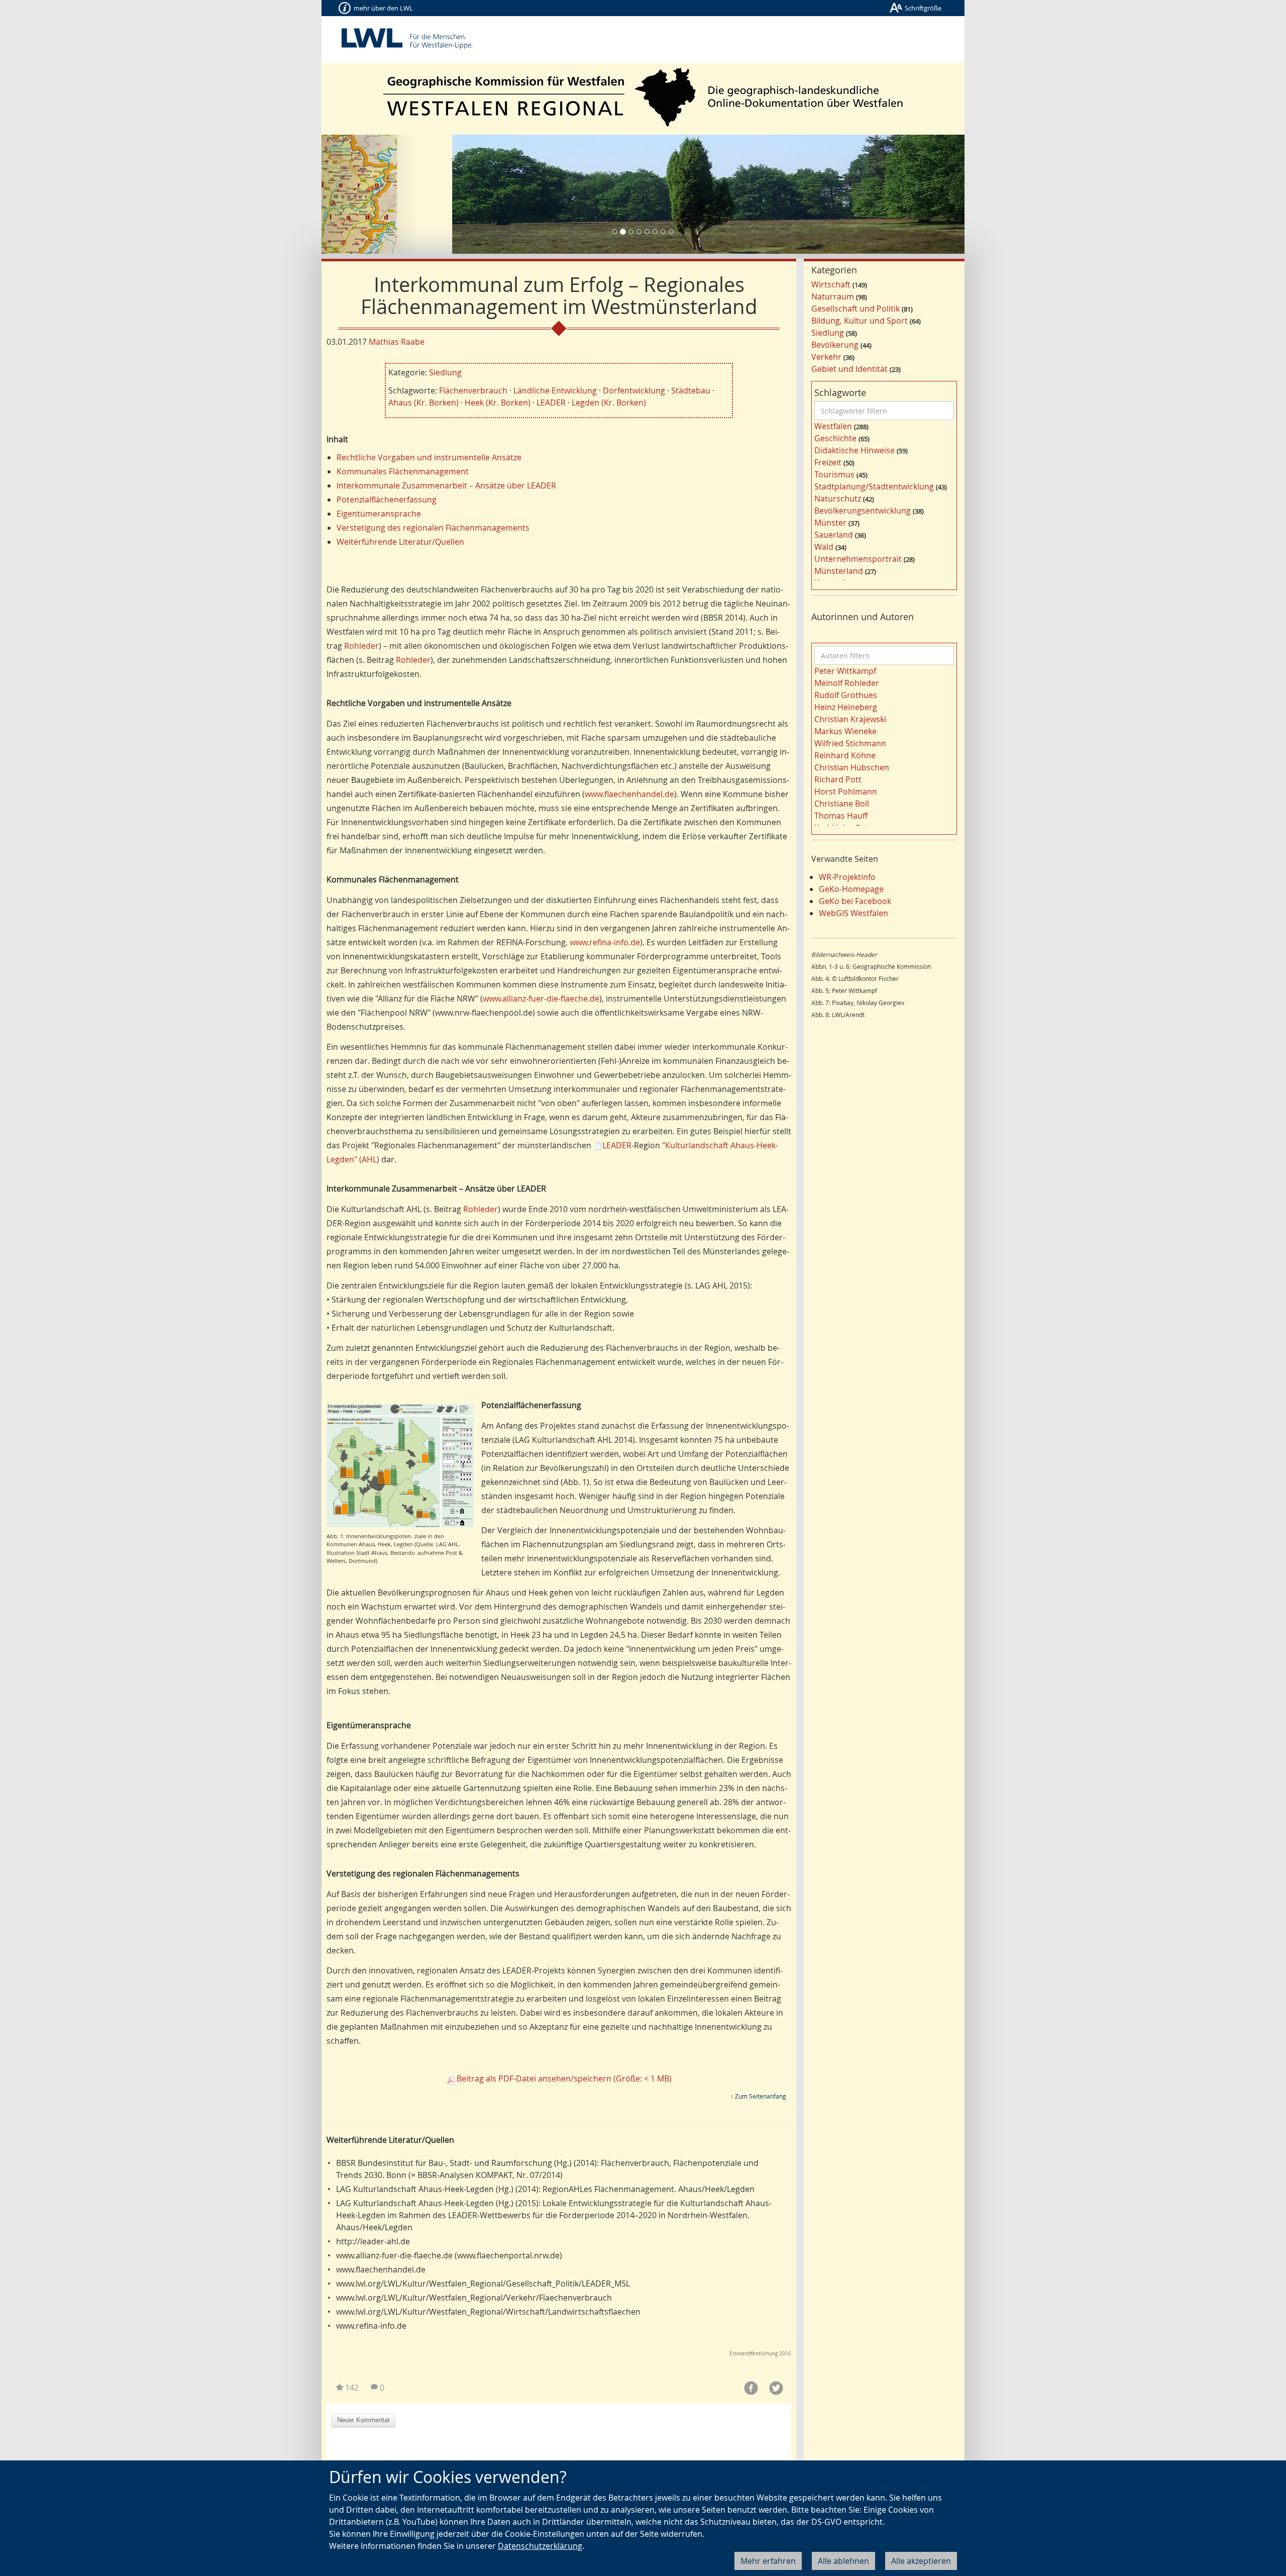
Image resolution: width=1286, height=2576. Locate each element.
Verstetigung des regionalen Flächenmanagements (433, 528)
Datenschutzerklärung (540, 2546)
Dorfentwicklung (634, 390)
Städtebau (691, 390)
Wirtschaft (831, 284)
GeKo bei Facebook (855, 901)
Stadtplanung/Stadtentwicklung (874, 486)
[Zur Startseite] (643, 97)
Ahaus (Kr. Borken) (423, 403)
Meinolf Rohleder (847, 683)
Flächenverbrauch (473, 390)
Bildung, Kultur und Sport (860, 321)
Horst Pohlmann (846, 791)
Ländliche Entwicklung (555, 390)
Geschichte (835, 438)
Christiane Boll (842, 804)
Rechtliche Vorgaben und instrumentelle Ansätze (429, 457)
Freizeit (828, 462)
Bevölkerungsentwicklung (863, 511)
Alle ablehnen (843, 2561)
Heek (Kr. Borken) (498, 403)
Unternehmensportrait (858, 559)
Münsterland (839, 571)
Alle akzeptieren (921, 2561)
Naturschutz (838, 499)
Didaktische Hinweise (854, 450)
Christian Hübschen (852, 767)
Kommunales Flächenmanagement (403, 471)
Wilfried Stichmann (850, 743)
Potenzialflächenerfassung (387, 500)
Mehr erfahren (768, 2561)
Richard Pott (838, 779)
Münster (830, 523)
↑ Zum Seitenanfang (758, 2096)
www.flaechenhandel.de (629, 794)
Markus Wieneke (845, 731)
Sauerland (834, 535)
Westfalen (833, 426)
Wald (824, 547)
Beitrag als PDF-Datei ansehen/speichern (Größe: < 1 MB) (564, 2078)
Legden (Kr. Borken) (609, 403)
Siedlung (445, 372)
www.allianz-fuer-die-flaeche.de (541, 999)
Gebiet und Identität (849, 369)
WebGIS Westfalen (853, 913)
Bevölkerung (835, 345)
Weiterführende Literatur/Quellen (400, 542)
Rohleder (361, 646)
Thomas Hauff (841, 816)
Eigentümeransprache (379, 514)
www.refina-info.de (605, 942)
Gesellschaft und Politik (855, 309)
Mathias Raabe (397, 342)
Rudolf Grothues (846, 695)
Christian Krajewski (850, 719)
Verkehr (826, 357)
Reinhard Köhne (845, 755)
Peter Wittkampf (845, 671)
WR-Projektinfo (847, 877)
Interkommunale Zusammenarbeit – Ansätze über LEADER (446, 485)
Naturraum (833, 296)
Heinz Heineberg (846, 707)
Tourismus (834, 474)
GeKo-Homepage (851, 889)
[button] (370, 194)
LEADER (551, 403)
